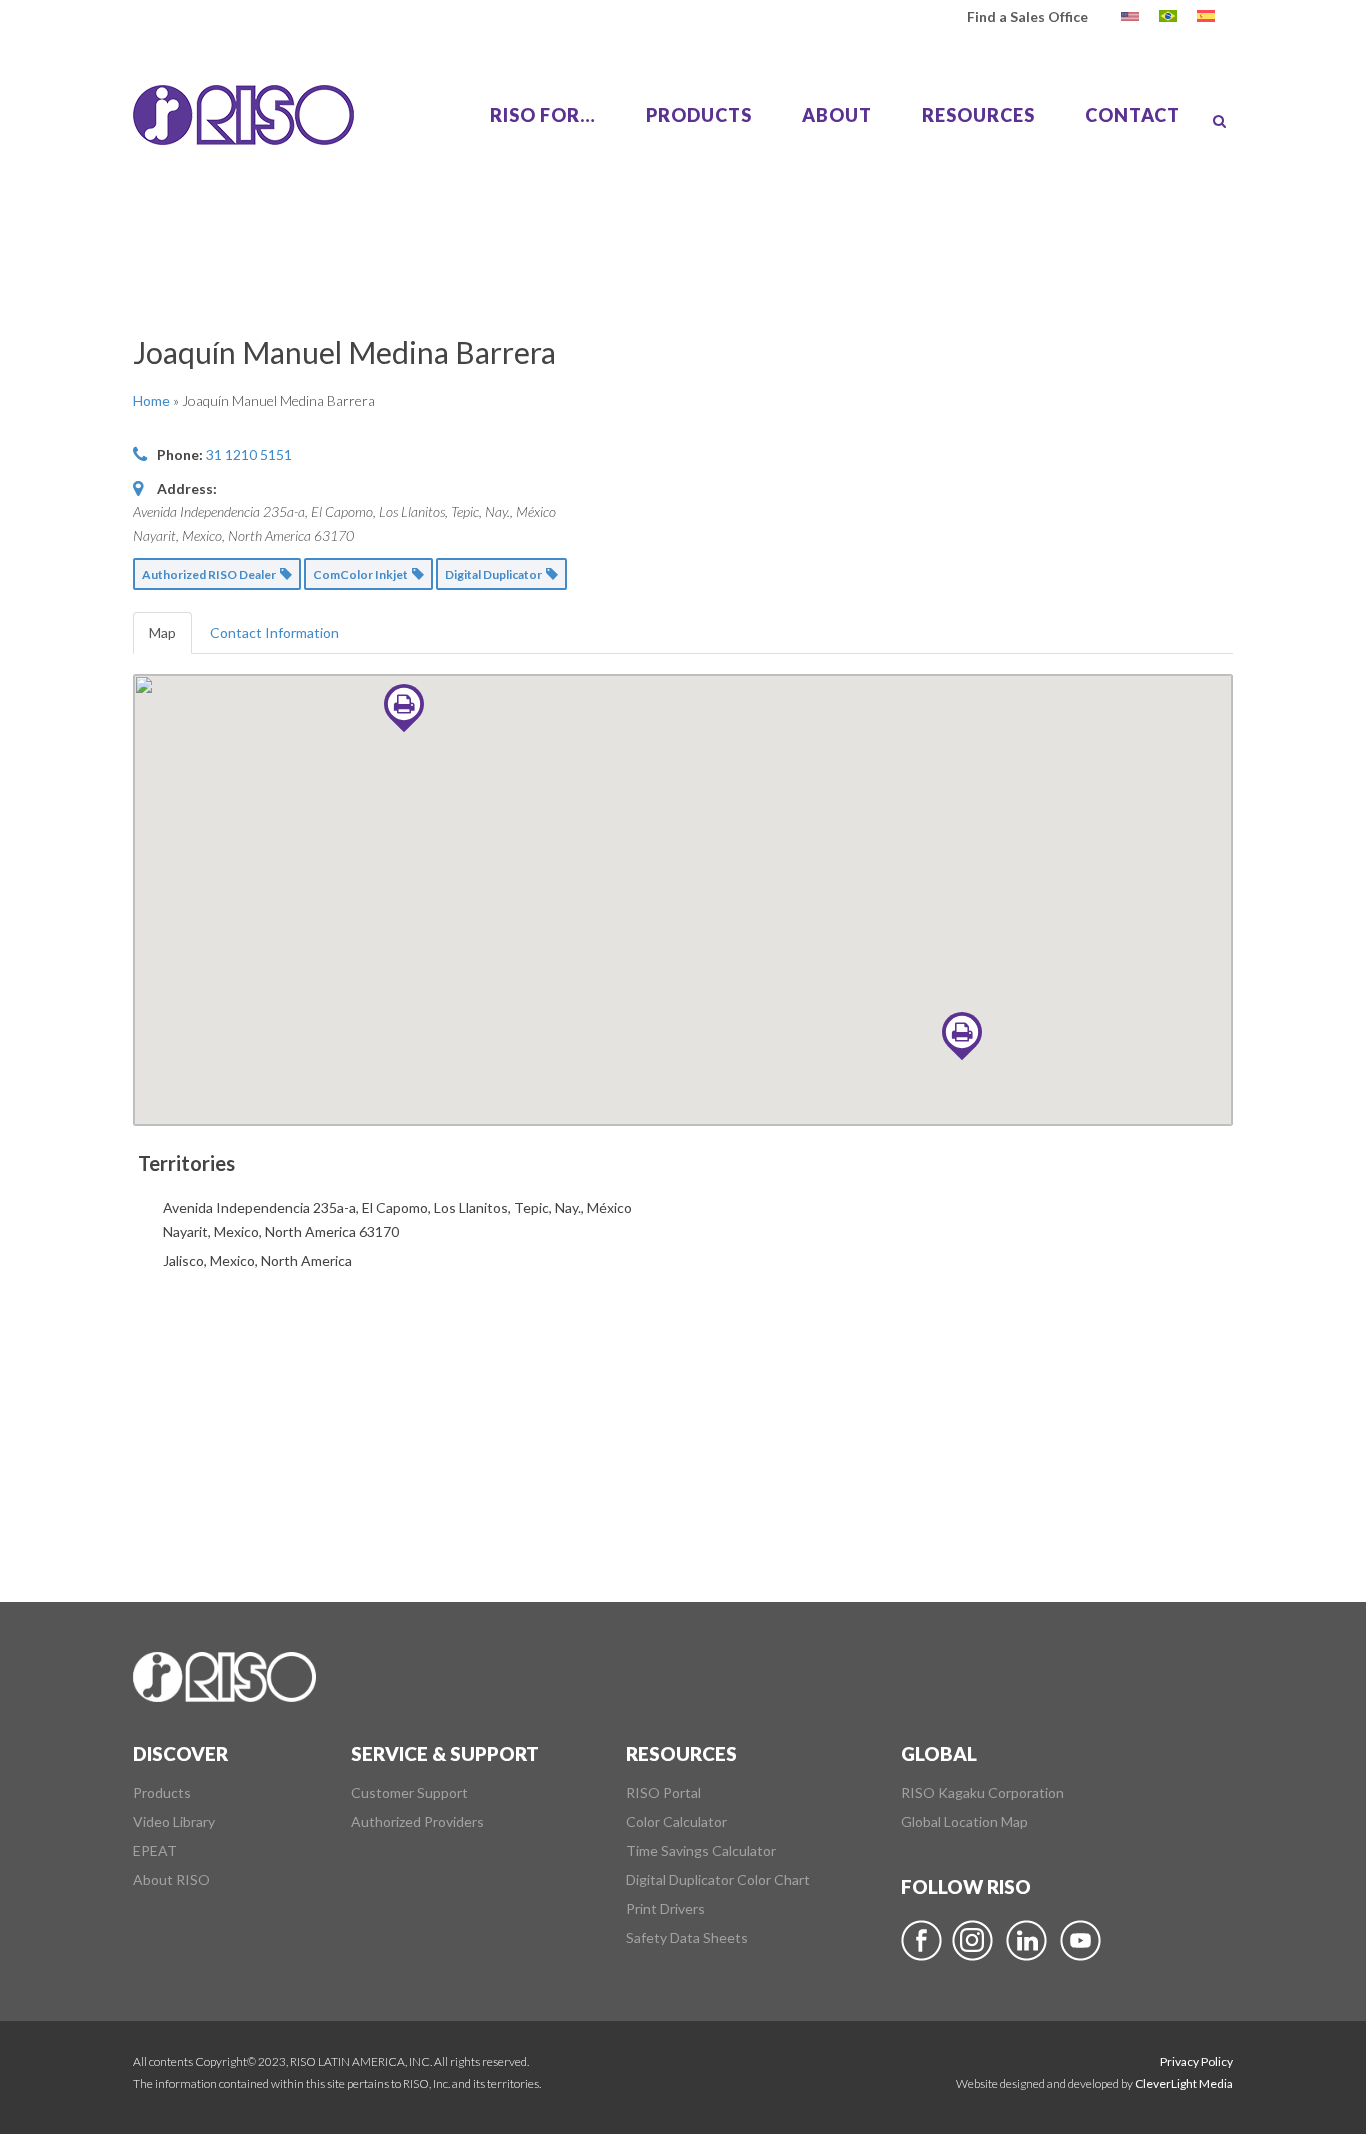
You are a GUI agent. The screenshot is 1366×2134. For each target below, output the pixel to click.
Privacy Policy (1196, 2061)
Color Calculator (676, 1822)
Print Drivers (665, 1909)
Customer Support (409, 1793)
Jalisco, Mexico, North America (257, 1260)
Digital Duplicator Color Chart (718, 1880)
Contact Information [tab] (274, 632)
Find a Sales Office (1027, 16)
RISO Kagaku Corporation (982, 1793)
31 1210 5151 (249, 454)
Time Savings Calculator (701, 1851)
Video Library (174, 1822)
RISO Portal (663, 1793)
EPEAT (155, 1851)
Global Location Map (964, 1822)
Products (162, 1793)
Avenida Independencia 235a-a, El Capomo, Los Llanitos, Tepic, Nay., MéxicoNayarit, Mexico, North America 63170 (397, 1219)
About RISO (171, 1880)
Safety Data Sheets (687, 1938)
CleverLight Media (1184, 2083)
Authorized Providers (417, 1822)
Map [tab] (162, 632)
